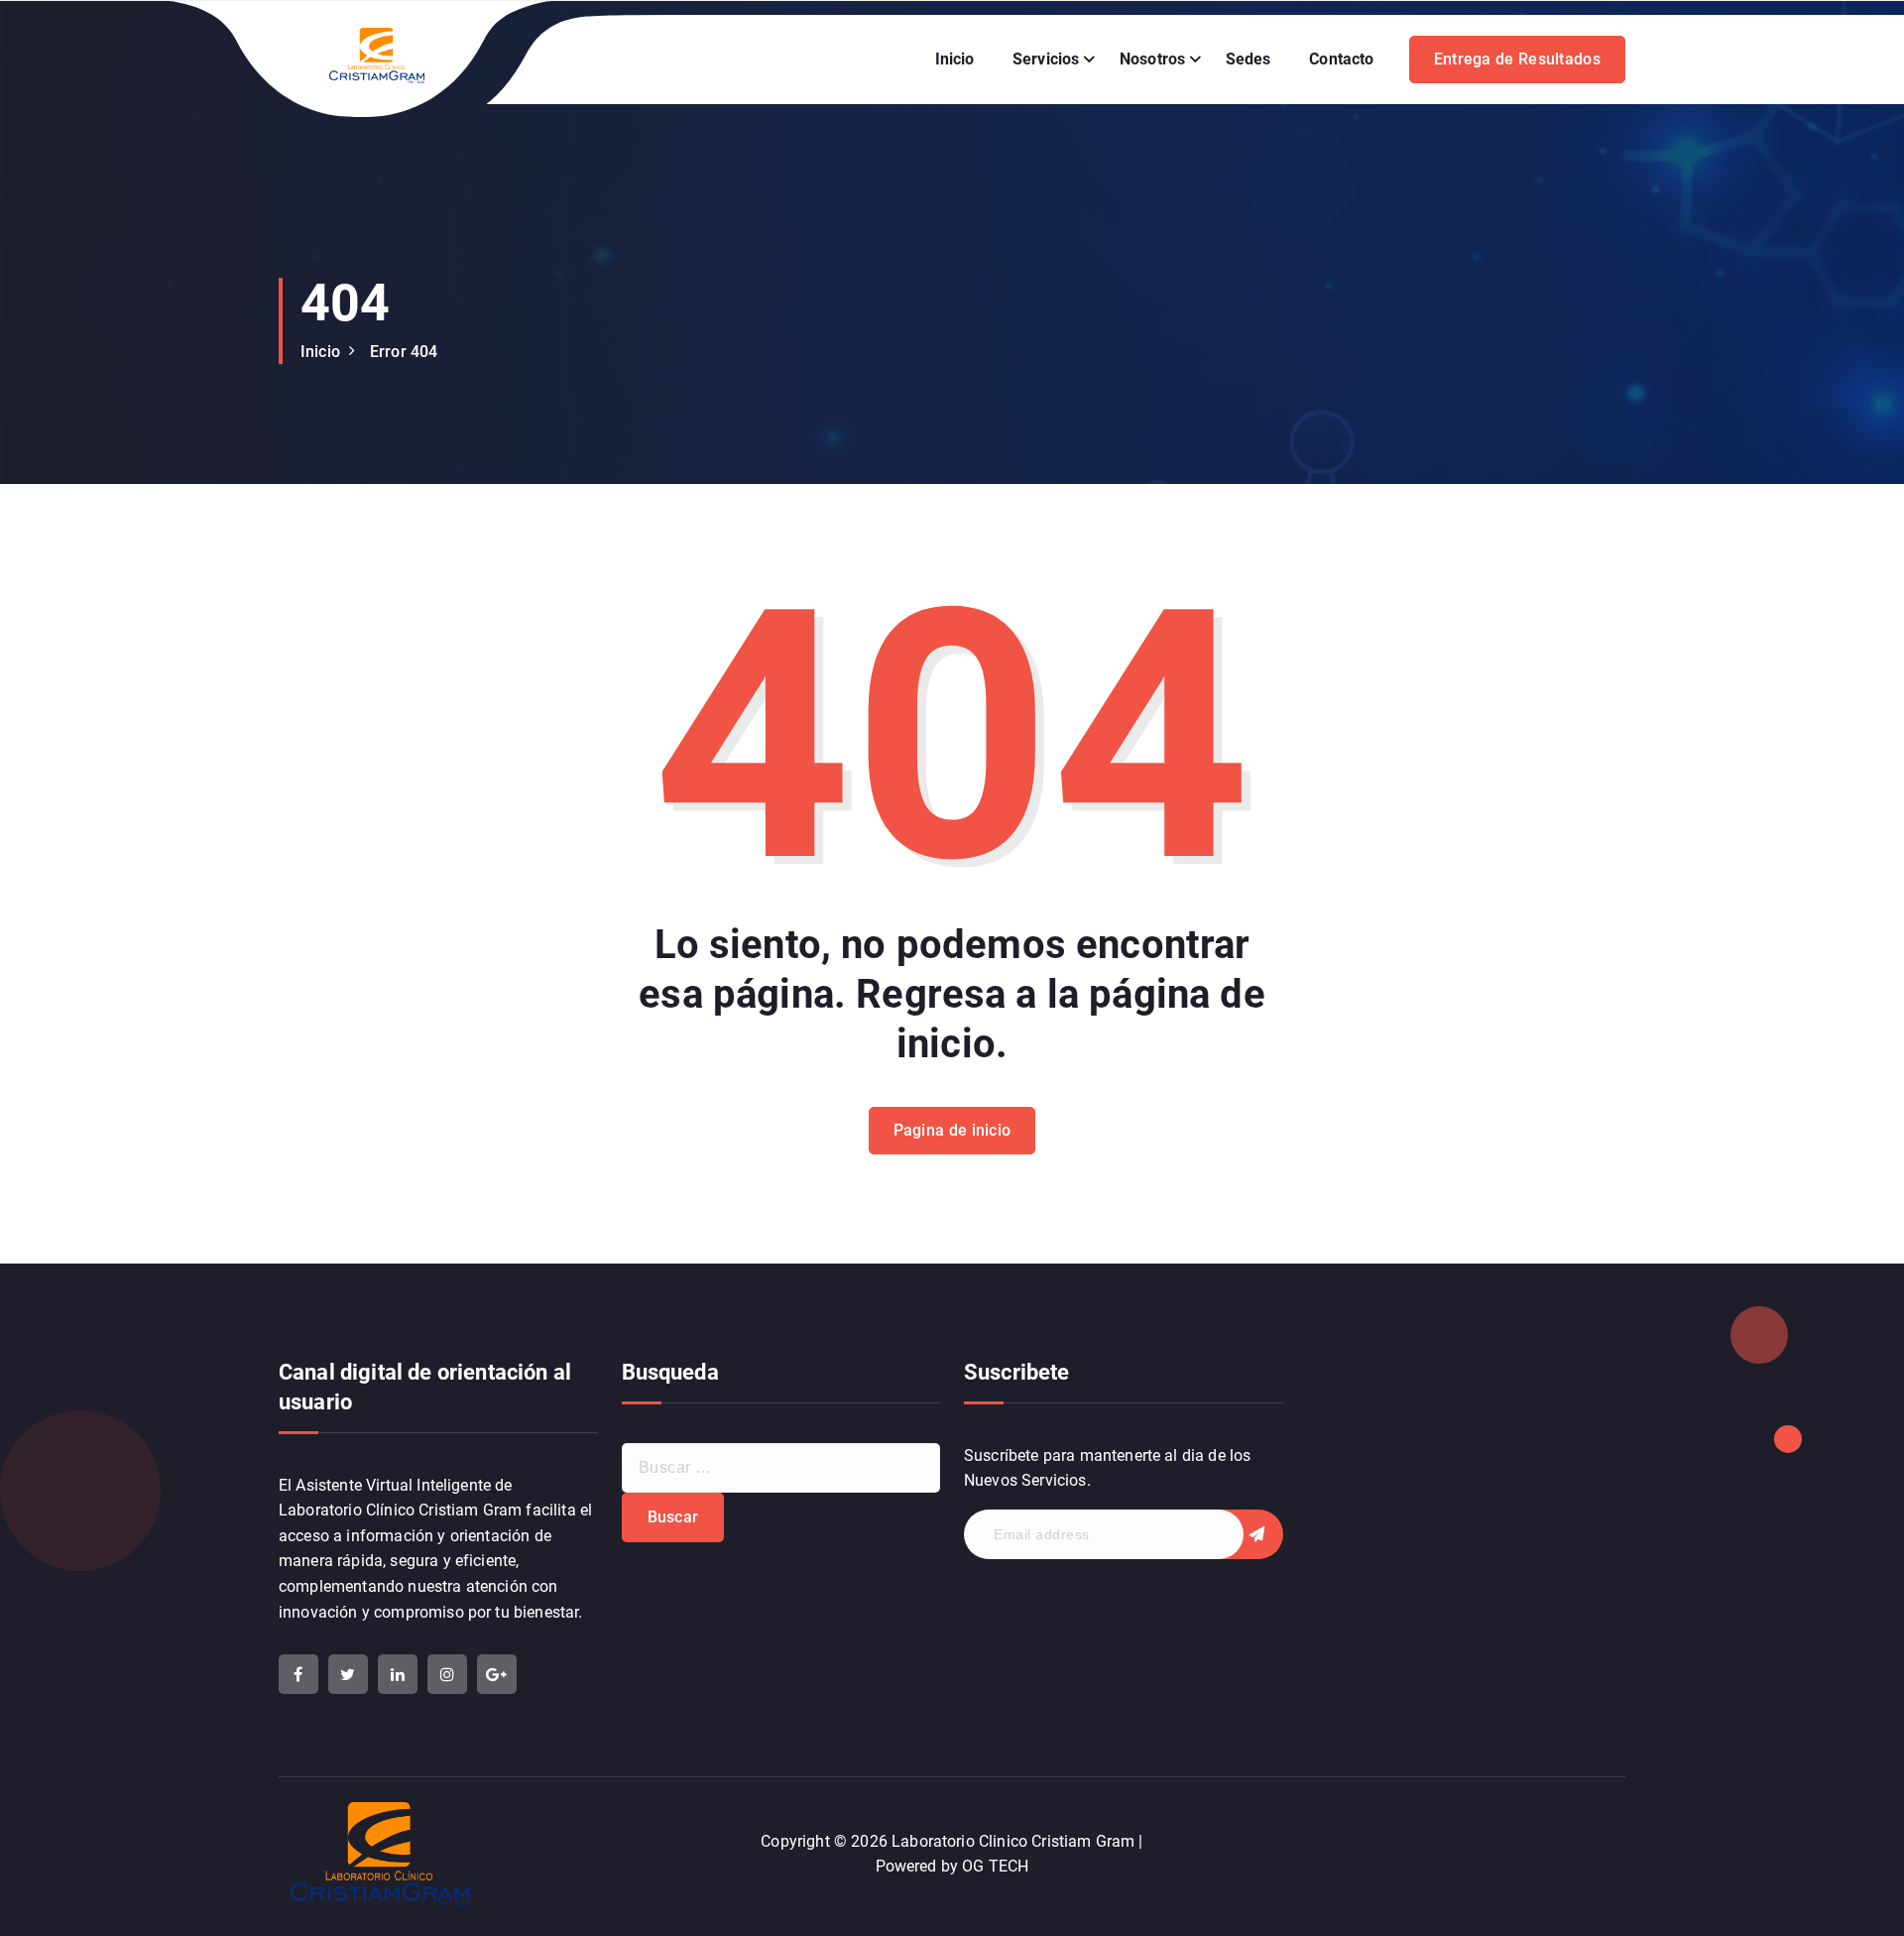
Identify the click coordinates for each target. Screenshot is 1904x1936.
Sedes (1249, 59)
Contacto (1341, 59)
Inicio (955, 59)
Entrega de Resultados (1517, 59)
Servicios (1046, 59)
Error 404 (404, 352)
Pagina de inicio (952, 1130)
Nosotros (1152, 59)
